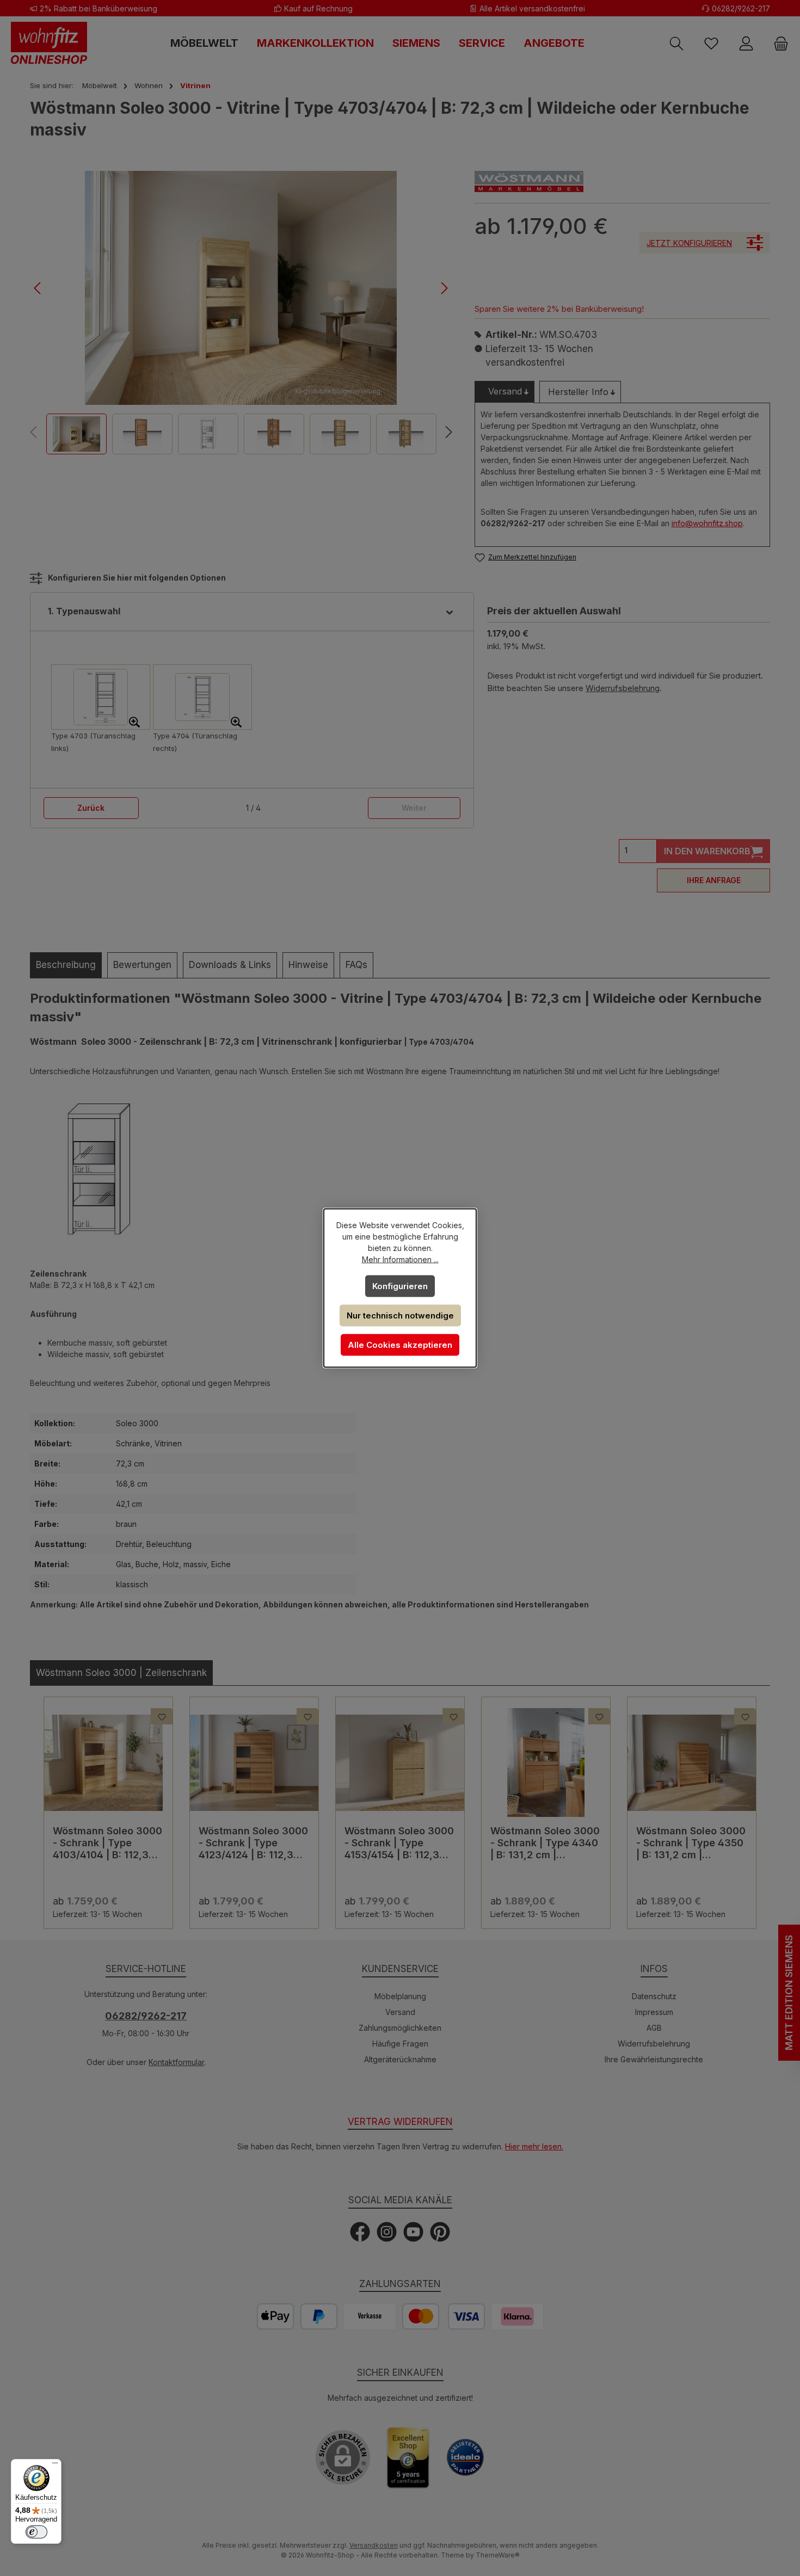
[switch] (36, 2532)
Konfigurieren (400, 1286)
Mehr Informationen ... (400, 1259)
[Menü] (55, 2466)
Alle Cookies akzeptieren (400, 1345)
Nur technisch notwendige (400, 1315)
